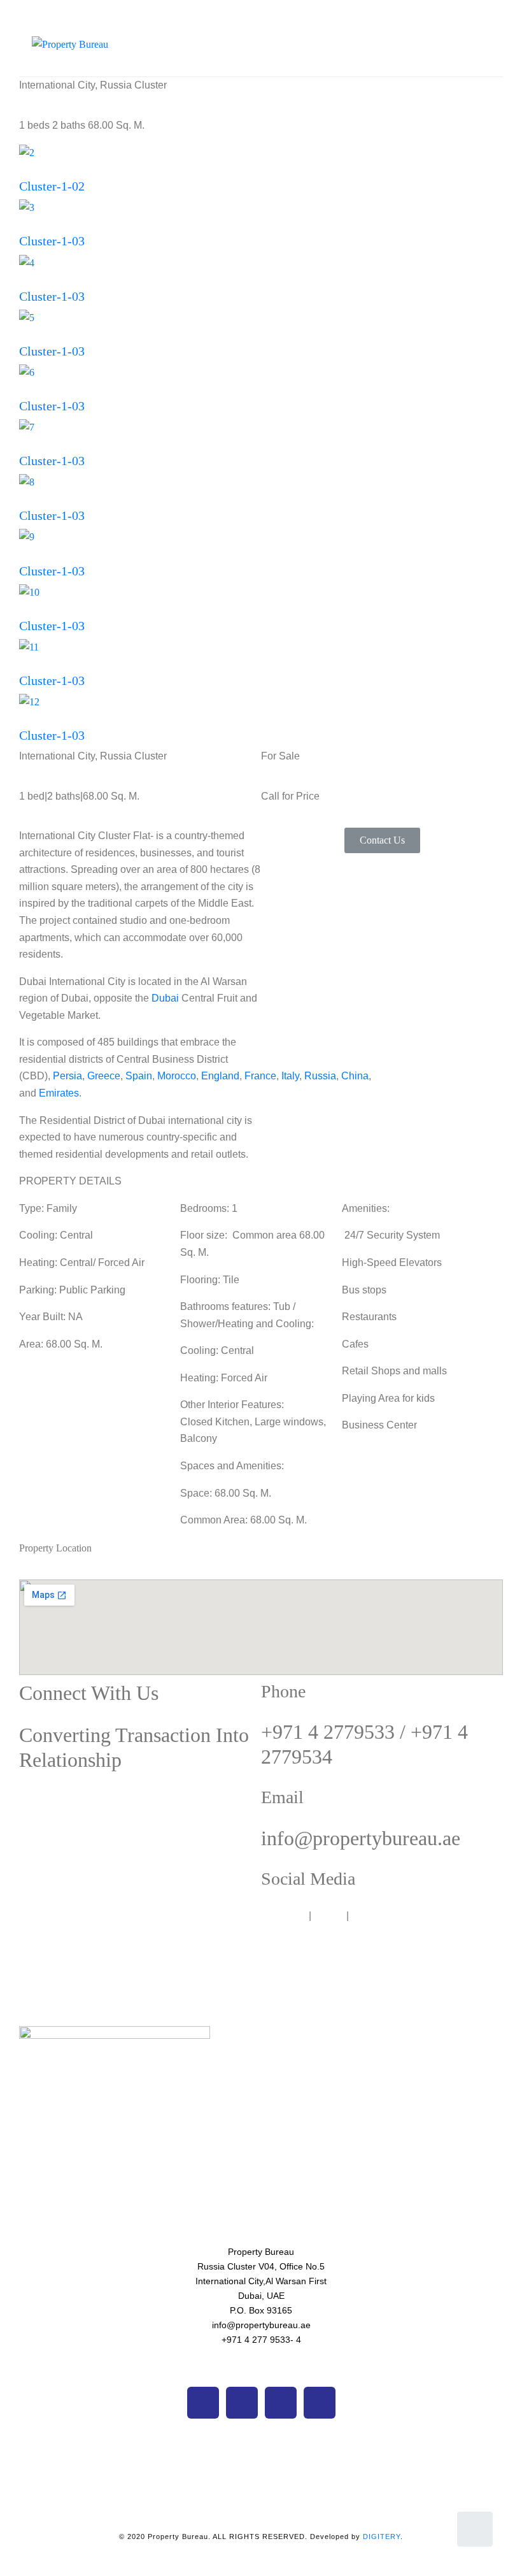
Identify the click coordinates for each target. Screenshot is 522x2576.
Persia (67, 1076)
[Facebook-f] (203, 2403)
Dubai (165, 998)
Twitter (329, 1916)
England (220, 1076)
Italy (290, 1076)
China (355, 1076)
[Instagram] (281, 2403)
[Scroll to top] (475, 2529)
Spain (139, 1076)
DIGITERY (382, 2536)
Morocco (177, 1076)
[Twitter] (242, 2403)
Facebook (284, 1916)
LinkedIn (423, 1916)
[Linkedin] (320, 2403)
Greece (104, 1076)
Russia (320, 1076)
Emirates (59, 1093)
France (260, 1076)
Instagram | (377, 1916)
